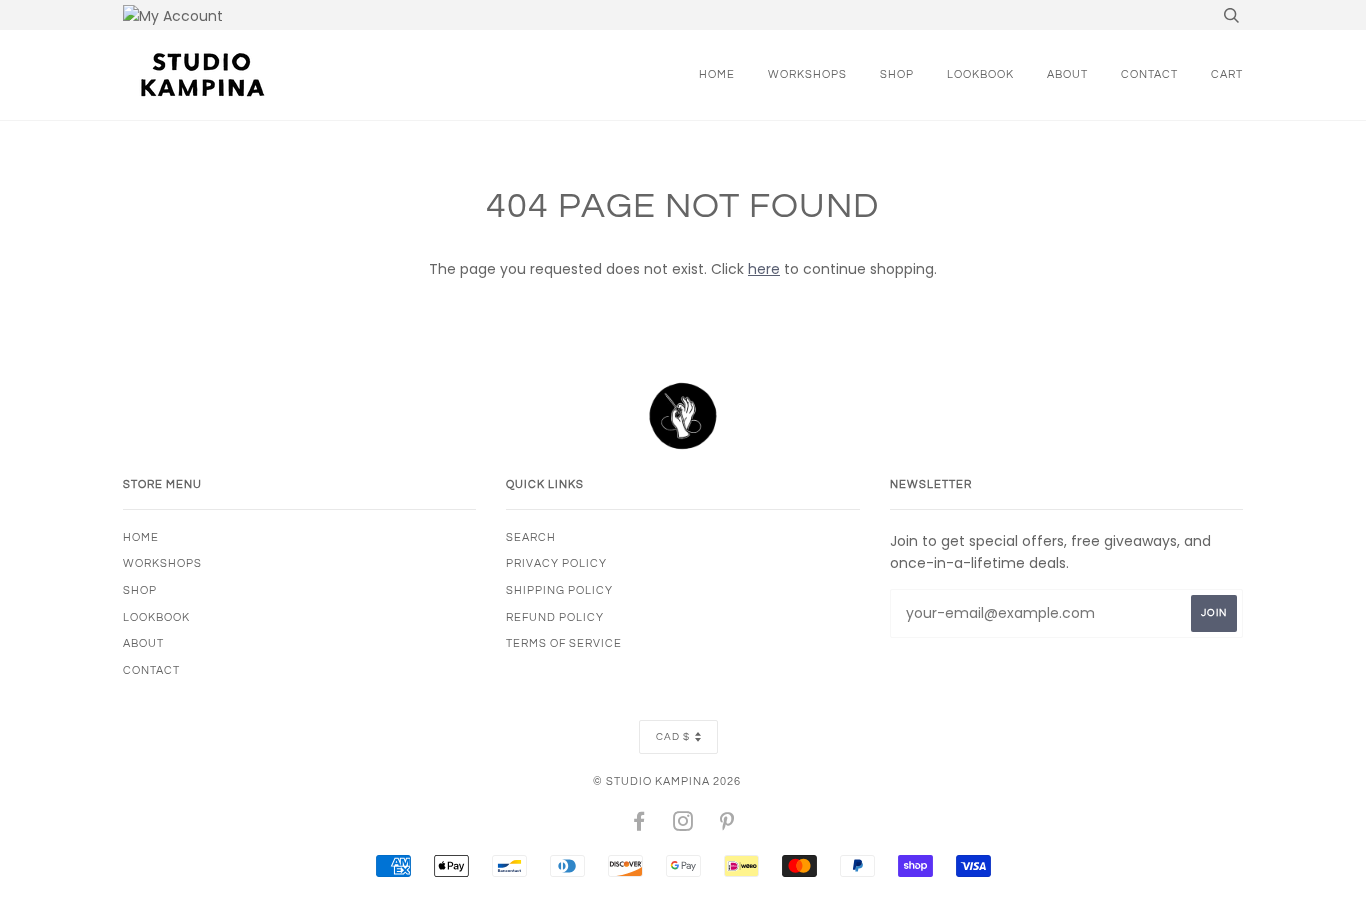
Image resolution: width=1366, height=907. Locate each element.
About (1067, 74)
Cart (1227, 74)
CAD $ (673, 737)
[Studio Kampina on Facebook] (639, 825)
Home (717, 74)
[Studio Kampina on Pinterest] (727, 825)
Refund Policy (555, 617)
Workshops (807, 74)
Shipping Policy (559, 590)
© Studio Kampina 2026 (667, 781)
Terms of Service (564, 643)
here (764, 269)
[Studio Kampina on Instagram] (683, 825)
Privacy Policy (556, 563)
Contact (1149, 74)
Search (531, 537)
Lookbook (980, 74)
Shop (897, 74)
